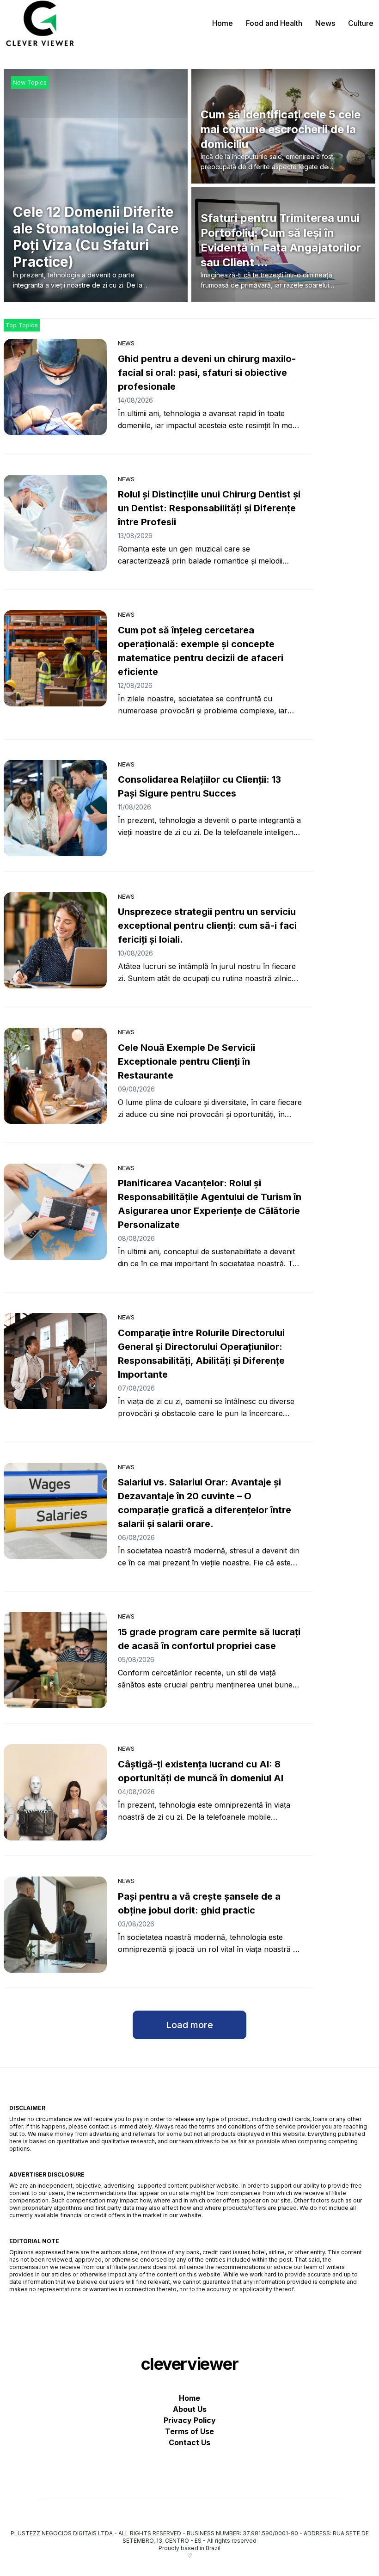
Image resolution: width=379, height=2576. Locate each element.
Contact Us (189, 2442)
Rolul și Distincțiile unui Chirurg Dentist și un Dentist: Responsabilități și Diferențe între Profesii (209, 508)
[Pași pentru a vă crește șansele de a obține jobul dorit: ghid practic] (55, 1925)
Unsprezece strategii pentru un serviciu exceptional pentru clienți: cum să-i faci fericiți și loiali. (207, 926)
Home (223, 23)
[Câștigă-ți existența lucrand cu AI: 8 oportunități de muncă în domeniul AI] (55, 1792)
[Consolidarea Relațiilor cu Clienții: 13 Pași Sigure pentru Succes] (55, 808)
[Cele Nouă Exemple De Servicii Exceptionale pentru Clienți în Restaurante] (55, 1076)
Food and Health (274, 23)
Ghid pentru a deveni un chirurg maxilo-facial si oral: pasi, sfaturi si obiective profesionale (207, 373)
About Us (190, 2409)
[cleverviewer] (40, 23)
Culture (361, 23)
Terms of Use (189, 2431)
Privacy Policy (190, 2420)
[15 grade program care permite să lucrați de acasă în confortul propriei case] (55, 1660)
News (325, 23)
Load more (189, 2025)
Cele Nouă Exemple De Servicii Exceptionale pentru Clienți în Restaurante (186, 1061)
